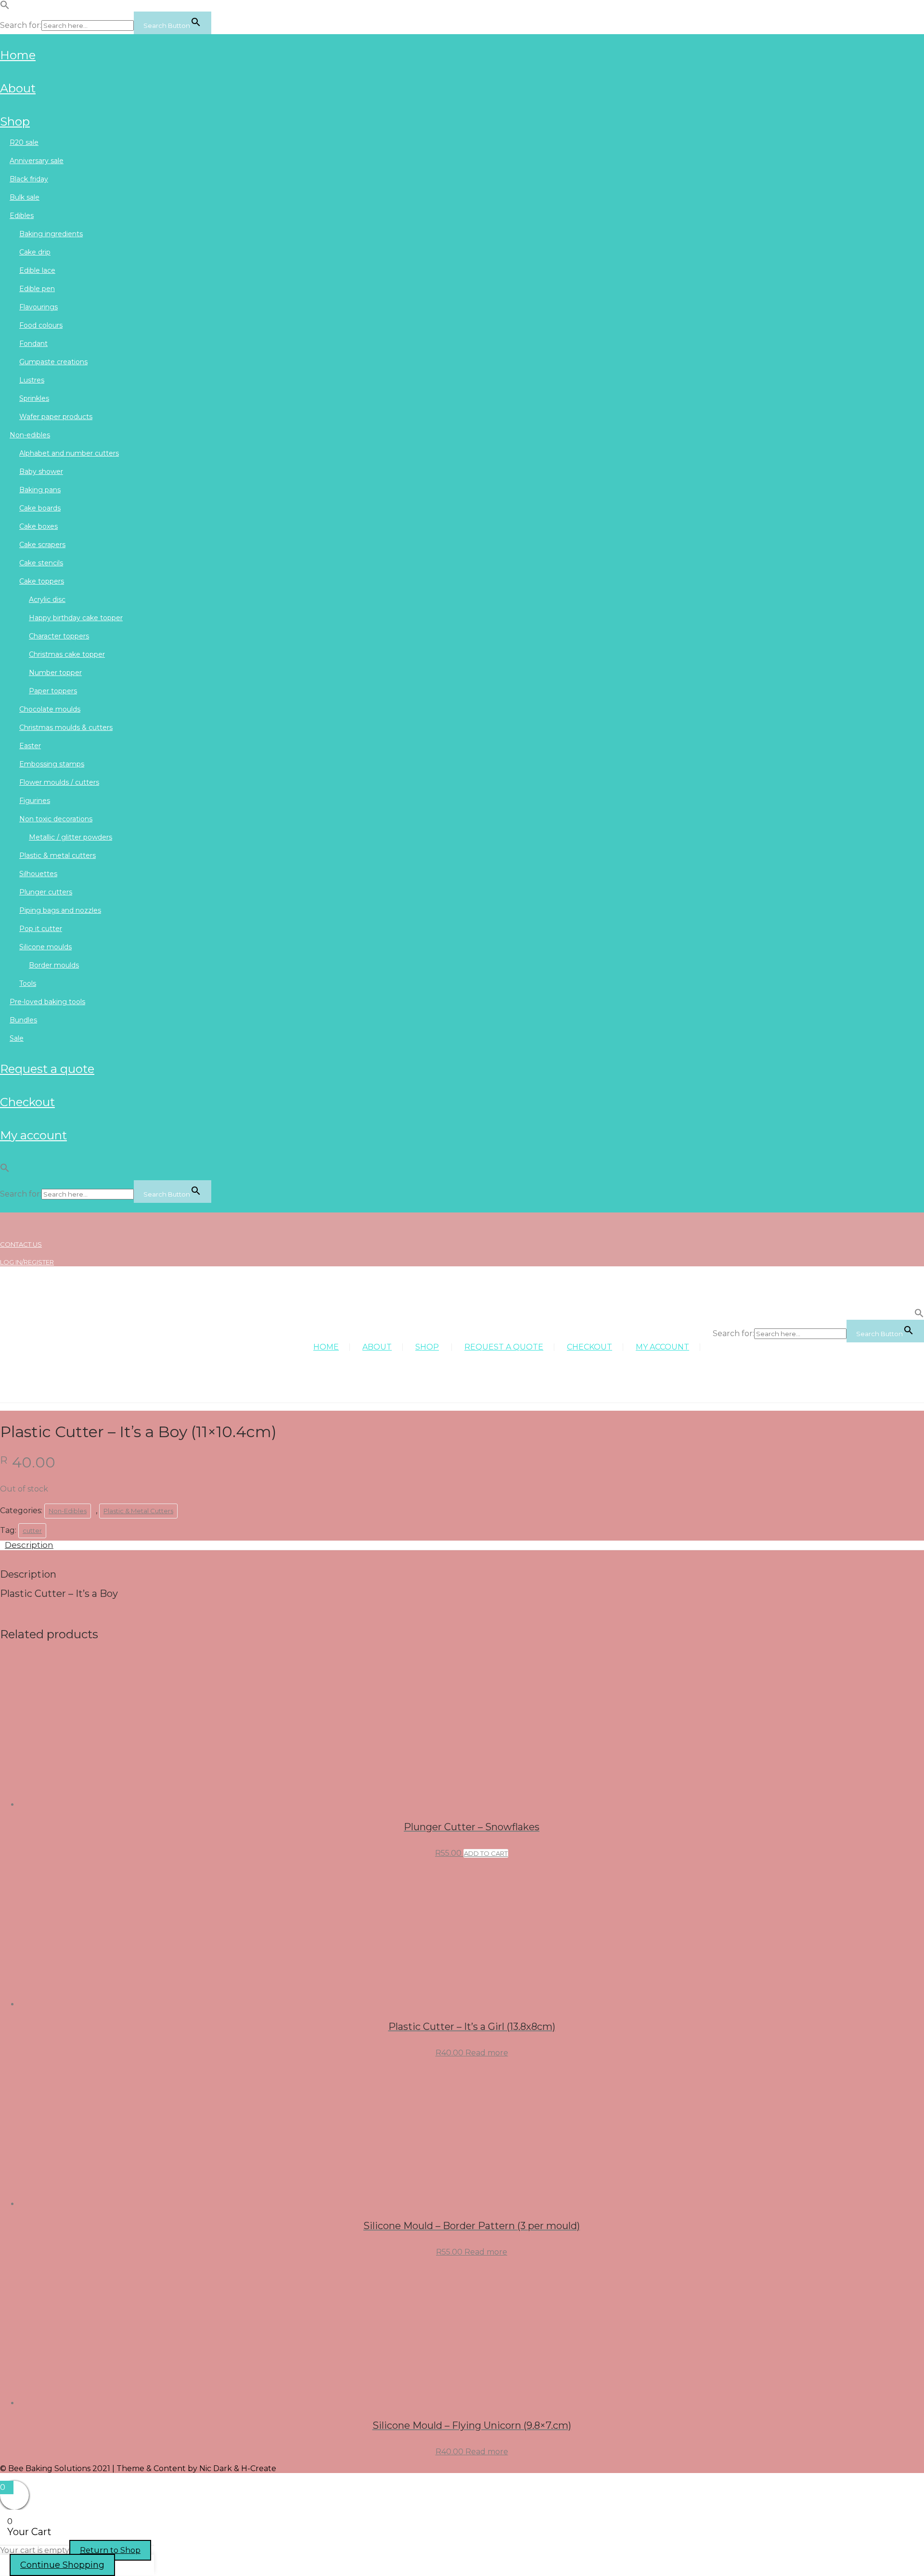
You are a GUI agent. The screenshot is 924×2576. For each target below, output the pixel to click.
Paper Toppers (53, 691)
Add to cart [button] (486, 1853)
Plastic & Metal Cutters (58, 855)
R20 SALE (24, 142)
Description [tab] (29, 1545)
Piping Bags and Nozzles (60, 910)
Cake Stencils (41, 563)
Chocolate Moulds (50, 709)
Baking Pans (40, 490)
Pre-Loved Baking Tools (47, 1002)
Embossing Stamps (52, 764)
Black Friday (29, 179)
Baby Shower (41, 472)
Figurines (35, 801)
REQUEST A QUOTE (47, 1069)
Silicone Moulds (45, 947)
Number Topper (55, 673)
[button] (5, 7)
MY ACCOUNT (33, 1135)
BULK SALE (25, 197)
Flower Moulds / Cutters (59, 782)
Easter (30, 746)
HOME (18, 55)
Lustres (32, 380)
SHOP (15, 121)
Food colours (41, 325)
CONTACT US (21, 1244)
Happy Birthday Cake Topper (76, 618)
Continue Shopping (62, 2565)
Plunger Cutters (46, 892)
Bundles (23, 1020)
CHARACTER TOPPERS (59, 636)
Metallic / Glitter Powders (71, 837)
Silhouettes (38, 874)
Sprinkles (34, 398)
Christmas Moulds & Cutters (66, 727)
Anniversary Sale (37, 161)
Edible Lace (37, 270)
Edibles (22, 216)
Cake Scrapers (42, 545)
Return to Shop (110, 2550)
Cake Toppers (42, 581)
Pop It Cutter (41, 929)
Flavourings (38, 307)
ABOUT (18, 88)
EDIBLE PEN (37, 289)
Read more (487, 2053)
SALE (17, 1038)
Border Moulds (54, 965)
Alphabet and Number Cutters (69, 453)
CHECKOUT (27, 1102)
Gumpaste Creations (53, 362)
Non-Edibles (30, 435)
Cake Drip (35, 252)
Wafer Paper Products (56, 417)
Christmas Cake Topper (67, 654)
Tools (28, 983)
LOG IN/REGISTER (27, 1262)
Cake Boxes (38, 526)
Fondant (33, 344)
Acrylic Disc (47, 599)
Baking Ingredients (51, 234)
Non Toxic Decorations (56, 819)
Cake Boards (40, 508)
